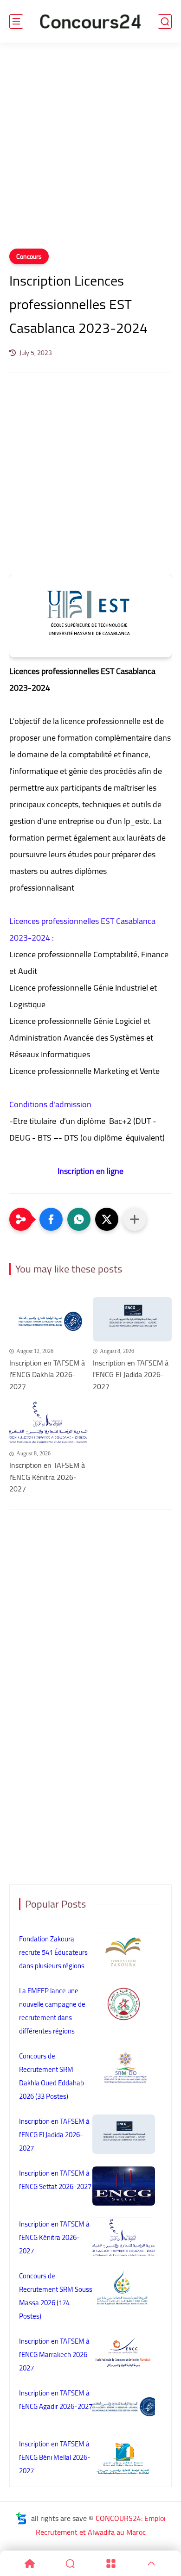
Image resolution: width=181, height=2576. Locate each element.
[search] (165, 22)
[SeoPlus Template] (21, 2518)
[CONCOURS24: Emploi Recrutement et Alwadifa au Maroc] (90, 22)
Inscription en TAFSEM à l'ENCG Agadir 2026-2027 (56, 2400)
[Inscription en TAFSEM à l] (49, 1319)
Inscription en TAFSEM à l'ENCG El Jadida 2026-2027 (131, 1375)
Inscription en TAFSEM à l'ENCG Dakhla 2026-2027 (47, 1375)
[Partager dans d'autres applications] (135, 1219)
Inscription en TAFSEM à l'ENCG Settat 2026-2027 (55, 2180)
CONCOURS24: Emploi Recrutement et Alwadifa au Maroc (101, 2525)
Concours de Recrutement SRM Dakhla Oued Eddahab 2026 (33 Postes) (52, 2076)
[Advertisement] (90, 151)
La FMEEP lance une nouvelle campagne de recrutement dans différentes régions (52, 2011)
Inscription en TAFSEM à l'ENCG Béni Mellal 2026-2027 (55, 2457)
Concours (29, 256)
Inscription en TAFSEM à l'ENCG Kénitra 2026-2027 (47, 1477)
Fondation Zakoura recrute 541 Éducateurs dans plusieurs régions (53, 1952)
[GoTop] (152, 2564)
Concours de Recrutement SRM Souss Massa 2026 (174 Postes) (56, 2296)
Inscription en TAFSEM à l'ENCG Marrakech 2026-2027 (55, 2355)
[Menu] (111, 2564)
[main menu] (16, 22)
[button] (51, 1219)
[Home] (30, 2564)
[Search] (71, 2564)
